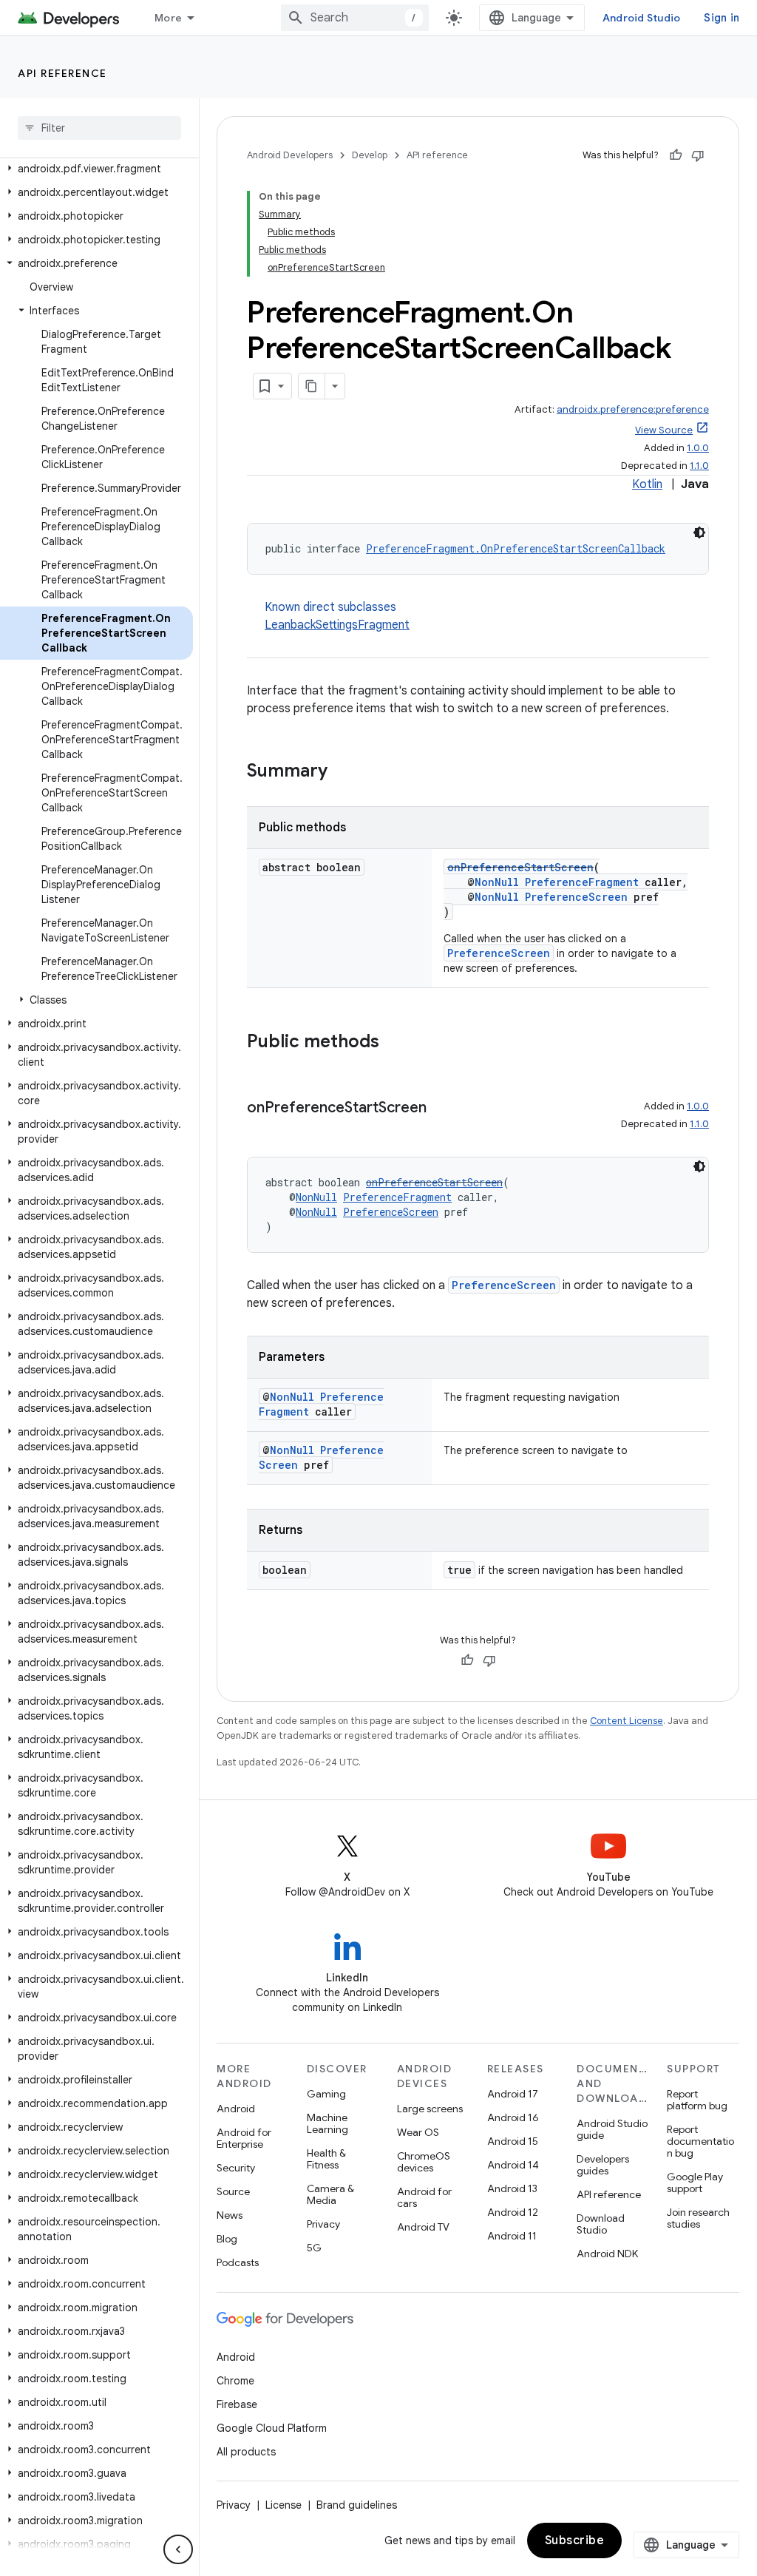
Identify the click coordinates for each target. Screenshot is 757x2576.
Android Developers (290, 155)
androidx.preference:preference (633, 409)
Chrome (235, 2381)
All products (246, 2452)
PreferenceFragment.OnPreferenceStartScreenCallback (516, 548)
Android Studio (642, 18)
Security (236, 2168)
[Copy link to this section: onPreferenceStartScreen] (441, 1109)
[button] (96, 169)
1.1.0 (699, 466)
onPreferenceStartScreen (520, 867)
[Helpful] (676, 155)
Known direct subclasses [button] (337, 616)
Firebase (237, 2404)
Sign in (722, 18)
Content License (627, 1721)
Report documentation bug (700, 2141)
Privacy (323, 2224)
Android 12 (513, 2212)
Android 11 (512, 2236)
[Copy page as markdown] (312, 386)
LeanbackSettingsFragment (337, 625)
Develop (370, 155)
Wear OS (418, 2132)
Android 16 (513, 2117)
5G (314, 2248)
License (284, 2505)
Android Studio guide (612, 2129)
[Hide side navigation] (178, 2549)
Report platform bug (697, 2100)
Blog (227, 2239)
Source (233, 2191)
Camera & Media (330, 2194)
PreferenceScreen (576, 897)
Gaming (326, 2094)
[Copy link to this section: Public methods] (394, 1043)
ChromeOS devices (424, 2162)
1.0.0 (698, 448)
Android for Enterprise (244, 2138)
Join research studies (698, 2218)
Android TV (423, 2227)
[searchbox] (99, 128)
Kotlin (647, 484)
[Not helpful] (698, 155)
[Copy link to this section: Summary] (342, 772)
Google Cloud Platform (272, 2428)
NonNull (497, 882)
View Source (664, 430)
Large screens (430, 2109)
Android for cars (424, 2197)
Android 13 (512, 2188)
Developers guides (603, 2165)
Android (236, 2109)
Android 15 (513, 2141)
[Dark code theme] (699, 533)
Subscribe (575, 2540)
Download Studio (601, 2224)
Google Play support (695, 2183)
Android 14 (513, 2165)
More (168, 18)
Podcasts (238, 2262)
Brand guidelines (357, 2505)
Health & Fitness (326, 2159)
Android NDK (607, 2254)
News (230, 2215)
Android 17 (513, 2094)
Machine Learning (327, 2123)
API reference (62, 73)
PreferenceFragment (582, 882)
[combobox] (355, 18)
